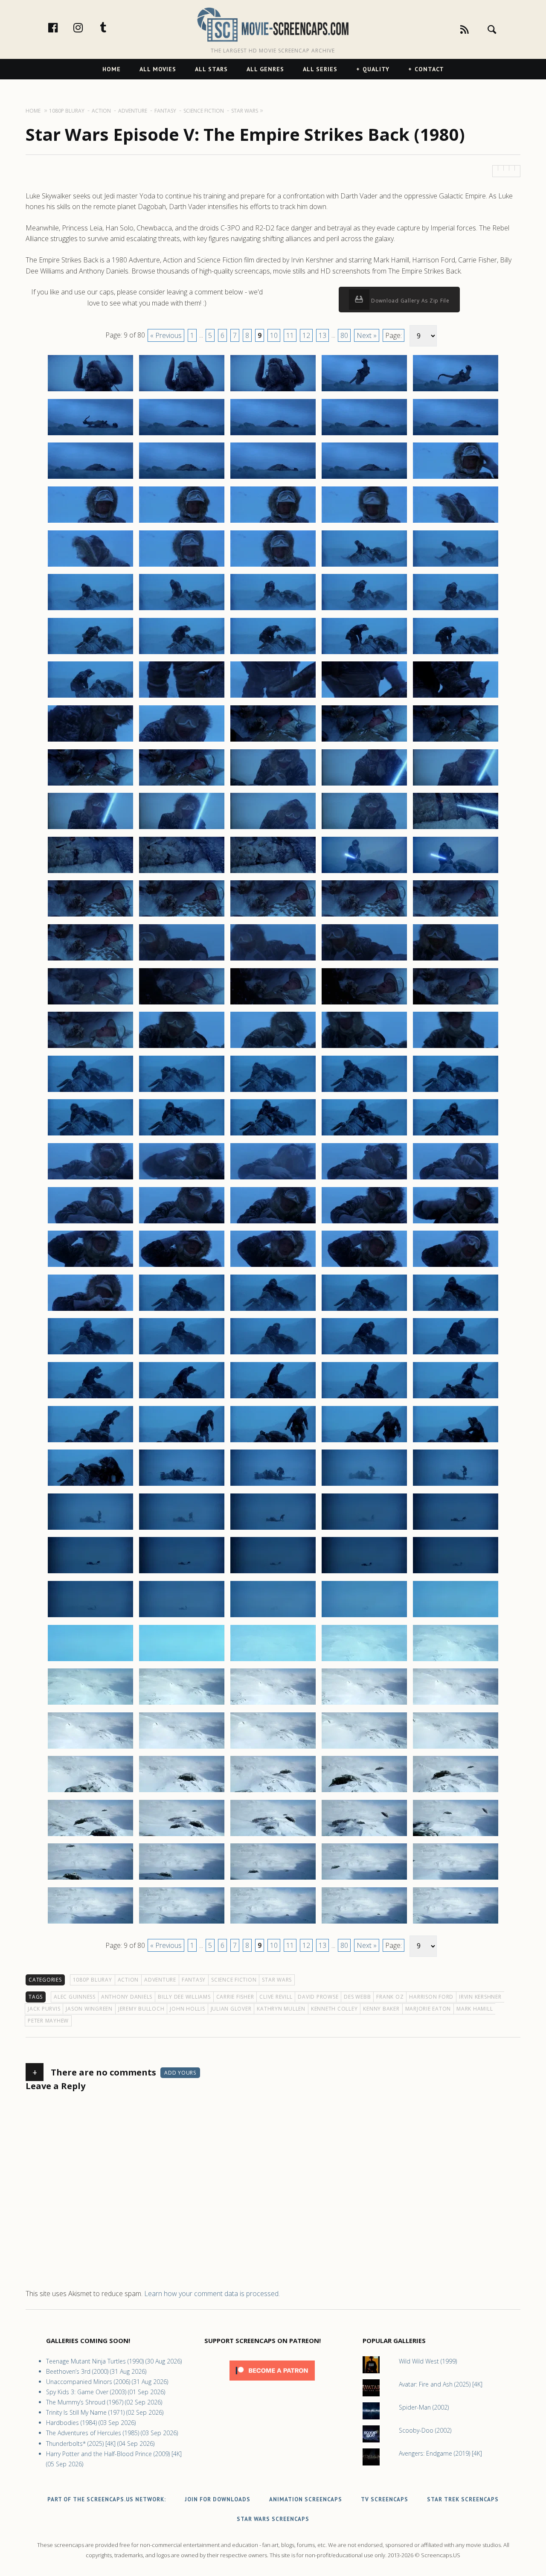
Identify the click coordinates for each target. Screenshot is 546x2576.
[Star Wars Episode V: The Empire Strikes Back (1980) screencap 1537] (182, 1223)
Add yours (180, 2073)
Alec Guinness (75, 1997)
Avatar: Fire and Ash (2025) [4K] (441, 2384)
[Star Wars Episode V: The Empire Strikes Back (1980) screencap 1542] (182, 1266)
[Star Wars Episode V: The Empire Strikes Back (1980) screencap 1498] (273, 873)
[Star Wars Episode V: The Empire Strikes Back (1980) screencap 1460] (456, 522)
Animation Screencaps (306, 2499)
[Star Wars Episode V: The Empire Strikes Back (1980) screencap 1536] (90, 1223)
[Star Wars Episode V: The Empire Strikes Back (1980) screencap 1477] (182, 697)
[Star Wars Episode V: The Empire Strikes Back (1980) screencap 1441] (90, 391)
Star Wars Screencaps (273, 2519)
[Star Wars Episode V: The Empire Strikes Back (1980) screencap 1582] (182, 1617)
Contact (429, 69)
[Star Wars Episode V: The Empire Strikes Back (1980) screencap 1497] (182, 873)
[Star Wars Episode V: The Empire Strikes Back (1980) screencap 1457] (182, 522)
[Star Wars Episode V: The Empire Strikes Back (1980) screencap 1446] (90, 435)
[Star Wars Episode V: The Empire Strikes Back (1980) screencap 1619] (364, 1923)
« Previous (166, 335)
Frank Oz (390, 1997)
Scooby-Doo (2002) (425, 2430)
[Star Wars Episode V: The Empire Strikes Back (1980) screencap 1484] (364, 741)
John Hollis (187, 2009)
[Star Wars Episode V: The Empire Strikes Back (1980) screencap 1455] (456, 478)
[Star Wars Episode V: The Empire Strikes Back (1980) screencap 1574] (364, 1529)
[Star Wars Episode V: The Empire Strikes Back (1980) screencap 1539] (364, 1223)
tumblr (112, 27)
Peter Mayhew (48, 2021)
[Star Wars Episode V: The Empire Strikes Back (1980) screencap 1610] (456, 1836)
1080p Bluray (93, 1980)
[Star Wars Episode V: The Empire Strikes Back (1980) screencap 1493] (273, 829)
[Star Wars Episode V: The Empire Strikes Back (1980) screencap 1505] (456, 916)
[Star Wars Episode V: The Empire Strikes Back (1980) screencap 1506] (90, 960)
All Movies (158, 69)
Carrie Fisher (235, 1997)
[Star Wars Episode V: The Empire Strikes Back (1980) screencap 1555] (456, 1354)
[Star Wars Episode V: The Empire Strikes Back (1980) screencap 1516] (90, 1048)
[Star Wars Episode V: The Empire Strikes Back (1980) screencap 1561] (90, 1442)
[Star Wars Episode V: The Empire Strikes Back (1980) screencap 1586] (90, 1661)
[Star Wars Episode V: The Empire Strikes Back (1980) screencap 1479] (364, 697)
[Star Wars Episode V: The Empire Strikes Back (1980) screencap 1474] (364, 654)
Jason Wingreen (89, 2009)
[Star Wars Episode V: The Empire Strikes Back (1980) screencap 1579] (364, 1573)
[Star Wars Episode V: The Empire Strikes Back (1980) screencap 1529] (364, 1135)
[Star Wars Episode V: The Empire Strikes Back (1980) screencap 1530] (456, 1135)
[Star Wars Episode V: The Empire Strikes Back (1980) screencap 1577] (182, 1573)
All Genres (265, 69)
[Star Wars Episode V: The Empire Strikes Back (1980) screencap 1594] (364, 1704)
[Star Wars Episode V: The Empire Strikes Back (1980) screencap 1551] (90, 1354)
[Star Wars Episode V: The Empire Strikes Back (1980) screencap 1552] (182, 1354)
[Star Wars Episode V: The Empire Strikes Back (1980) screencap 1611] (90, 1879)
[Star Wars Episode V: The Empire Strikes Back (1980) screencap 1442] (182, 391)
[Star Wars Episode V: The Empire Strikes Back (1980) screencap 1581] (90, 1617)
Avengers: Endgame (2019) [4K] (440, 2453)
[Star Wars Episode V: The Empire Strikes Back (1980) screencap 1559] (364, 1398)
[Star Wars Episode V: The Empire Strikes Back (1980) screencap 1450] (456, 435)
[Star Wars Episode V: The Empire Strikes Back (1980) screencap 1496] (90, 873)
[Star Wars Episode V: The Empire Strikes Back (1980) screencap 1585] (456, 1617)
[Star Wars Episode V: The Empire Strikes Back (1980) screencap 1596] (90, 1748)
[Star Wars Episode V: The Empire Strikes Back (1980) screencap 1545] (456, 1266)
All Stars (211, 69)
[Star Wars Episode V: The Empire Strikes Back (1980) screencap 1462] (182, 566)
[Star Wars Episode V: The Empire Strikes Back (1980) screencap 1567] (182, 1485)
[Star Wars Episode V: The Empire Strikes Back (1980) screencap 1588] (273, 1661)
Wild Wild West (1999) (428, 2361)
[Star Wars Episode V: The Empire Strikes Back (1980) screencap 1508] (273, 960)
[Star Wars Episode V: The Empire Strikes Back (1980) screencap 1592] (182, 1704)
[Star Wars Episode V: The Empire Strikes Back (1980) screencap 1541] (90, 1266)
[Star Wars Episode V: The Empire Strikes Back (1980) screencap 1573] (273, 1529)
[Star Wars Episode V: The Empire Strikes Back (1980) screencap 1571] (90, 1529)
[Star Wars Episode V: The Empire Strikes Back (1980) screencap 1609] (364, 1836)
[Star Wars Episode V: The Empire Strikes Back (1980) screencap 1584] (364, 1617)
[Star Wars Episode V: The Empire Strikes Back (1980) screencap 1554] (364, 1354)
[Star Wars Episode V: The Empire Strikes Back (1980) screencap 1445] (456, 391)
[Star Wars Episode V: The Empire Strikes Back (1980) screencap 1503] (273, 916)
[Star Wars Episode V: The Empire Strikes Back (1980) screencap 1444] (364, 391)
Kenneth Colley (334, 2009)
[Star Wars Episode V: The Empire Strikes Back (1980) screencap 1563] (273, 1442)
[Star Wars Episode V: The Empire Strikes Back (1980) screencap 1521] (90, 1092)
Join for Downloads (218, 2499)
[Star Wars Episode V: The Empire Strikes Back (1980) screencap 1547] (182, 1310)
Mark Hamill (475, 2009)
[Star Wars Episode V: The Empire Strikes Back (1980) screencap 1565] (456, 1442)
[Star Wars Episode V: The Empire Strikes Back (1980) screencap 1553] (273, 1354)
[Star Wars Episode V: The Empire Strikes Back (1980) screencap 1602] (182, 1792)
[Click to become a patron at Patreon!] (272, 2382)
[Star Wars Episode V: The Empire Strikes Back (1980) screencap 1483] (273, 741)
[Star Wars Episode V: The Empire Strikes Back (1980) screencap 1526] (90, 1135)
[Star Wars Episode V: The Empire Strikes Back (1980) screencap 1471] (90, 654)
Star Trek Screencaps (463, 2499)
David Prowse (318, 1997)
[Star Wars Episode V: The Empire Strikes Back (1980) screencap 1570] (456, 1485)
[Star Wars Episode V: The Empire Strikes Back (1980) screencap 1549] (364, 1310)
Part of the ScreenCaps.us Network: (107, 2499)
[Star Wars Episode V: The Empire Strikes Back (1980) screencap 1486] (90, 785)
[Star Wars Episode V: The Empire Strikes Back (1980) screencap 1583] (273, 1617)
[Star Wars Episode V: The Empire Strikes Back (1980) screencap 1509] (364, 960)
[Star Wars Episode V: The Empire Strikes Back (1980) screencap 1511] (90, 1004)
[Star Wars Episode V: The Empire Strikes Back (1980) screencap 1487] (182, 785)
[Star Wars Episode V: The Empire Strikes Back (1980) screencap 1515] (456, 1004)
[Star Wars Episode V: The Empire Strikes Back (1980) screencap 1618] (273, 1923)
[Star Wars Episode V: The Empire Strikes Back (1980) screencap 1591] (90, 1704)
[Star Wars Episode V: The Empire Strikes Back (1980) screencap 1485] (456, 741)
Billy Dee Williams (184, 1997)
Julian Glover (231, 2009)
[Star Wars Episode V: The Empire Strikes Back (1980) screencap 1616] (90, 1923)
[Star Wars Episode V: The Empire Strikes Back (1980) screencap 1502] (182, 916)
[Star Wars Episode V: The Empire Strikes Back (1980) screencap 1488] (273, 785)
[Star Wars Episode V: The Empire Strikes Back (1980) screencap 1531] (90, 1179)
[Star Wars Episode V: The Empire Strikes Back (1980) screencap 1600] (456, 1748)
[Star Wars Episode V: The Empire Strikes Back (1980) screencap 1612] (182, 1879)
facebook (62, 27)
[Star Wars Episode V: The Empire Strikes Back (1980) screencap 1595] (456, 1704)
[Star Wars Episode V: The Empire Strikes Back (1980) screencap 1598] (273, 1748)
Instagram (87, 27)
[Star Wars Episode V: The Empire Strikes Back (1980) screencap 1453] (273, 478)
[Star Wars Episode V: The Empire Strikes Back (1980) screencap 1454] (364, 478)
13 (322, 335)
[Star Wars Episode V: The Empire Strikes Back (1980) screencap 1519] (364, 1048)
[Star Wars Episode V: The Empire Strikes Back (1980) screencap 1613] (273, 1879)
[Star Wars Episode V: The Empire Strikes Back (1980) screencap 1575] (456, 1529)
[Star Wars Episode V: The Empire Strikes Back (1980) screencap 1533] (273, 1179)
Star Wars (277, 1980)
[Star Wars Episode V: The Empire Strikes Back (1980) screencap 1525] (456, 1092)
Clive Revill (276, 1997)
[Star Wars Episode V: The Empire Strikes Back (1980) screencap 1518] (273, 1048)
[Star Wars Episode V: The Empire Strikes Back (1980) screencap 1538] (273, 1223)
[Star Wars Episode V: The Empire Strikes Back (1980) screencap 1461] (90, 566)
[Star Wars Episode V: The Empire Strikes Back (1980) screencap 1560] (456, 1398)
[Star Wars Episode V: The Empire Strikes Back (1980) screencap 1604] (364, 1792)
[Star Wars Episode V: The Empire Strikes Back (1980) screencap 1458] (273, 522)
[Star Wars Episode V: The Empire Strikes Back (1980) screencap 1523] (273, 1092)
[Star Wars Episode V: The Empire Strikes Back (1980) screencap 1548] (273, 1310)
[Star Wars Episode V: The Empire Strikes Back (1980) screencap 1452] (182, 478)
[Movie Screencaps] (273, 24)
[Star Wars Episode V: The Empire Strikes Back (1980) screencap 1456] (90, 522)
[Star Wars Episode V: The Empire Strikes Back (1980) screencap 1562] (182, 1442)
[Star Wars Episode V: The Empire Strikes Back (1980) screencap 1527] (182, 1135)
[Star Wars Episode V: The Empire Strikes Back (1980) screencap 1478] (273, 697)
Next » (367, 335)
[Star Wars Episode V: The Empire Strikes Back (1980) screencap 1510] (456, 960)
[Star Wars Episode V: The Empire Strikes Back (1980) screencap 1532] (182, 1179)
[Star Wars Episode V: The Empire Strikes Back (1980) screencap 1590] (456, 1661)
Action (128, 1980)
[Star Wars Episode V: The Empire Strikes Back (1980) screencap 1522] (182, 1092)
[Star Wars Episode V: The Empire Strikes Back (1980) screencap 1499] (364, 873)
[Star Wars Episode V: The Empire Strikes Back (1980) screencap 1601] (90, 1792)
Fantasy (194, 1980)
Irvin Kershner (480, 1997)
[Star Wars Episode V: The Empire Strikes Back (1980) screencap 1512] (182, 1004)
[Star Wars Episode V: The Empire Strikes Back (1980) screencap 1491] (90, 829)
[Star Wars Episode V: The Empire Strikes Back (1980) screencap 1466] (90, 610)
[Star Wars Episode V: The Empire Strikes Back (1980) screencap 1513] (273, 1004)
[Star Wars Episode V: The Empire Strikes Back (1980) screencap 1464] (364, 566)
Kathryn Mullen (281, 2009)
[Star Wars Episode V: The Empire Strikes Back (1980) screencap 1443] (273, 391)
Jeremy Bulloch (141, 2009)
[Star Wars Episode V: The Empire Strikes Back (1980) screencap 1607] (182, 1836)
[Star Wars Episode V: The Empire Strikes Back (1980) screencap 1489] (364, 785)
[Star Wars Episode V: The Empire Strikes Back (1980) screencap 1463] (273, 566)
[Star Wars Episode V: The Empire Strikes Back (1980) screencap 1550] (456, 1310)
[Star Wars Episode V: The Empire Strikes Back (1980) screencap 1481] (90, 741)
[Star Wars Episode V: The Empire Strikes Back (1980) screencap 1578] (273, 1573)
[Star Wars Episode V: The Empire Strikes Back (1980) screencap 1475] (456, 654)
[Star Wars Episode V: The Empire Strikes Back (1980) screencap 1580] (456, 1573)
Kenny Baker (381, 2009)
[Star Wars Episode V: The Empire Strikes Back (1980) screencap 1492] (182, 829)
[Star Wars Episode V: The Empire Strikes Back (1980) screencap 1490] (456, 785)
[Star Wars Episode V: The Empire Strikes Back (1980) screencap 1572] (182, 1529)
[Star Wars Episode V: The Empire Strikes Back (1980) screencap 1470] (456, 610)
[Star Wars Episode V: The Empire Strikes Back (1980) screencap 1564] (364, 1442)
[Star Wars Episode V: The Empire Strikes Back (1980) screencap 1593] (273, 1704)
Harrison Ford (431, 1997)
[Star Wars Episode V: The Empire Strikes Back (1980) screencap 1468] (273, 610)
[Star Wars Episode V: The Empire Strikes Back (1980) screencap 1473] (273, 654)
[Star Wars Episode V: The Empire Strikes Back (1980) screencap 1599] (364, 1748)
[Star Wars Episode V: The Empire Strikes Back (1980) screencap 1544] (364, 1266)
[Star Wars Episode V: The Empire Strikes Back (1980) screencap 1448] (273, 435)
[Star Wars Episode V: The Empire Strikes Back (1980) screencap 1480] (456, 697)
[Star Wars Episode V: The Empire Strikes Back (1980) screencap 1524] (364, 1092)
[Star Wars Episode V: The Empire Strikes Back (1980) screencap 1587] (182, 1661)
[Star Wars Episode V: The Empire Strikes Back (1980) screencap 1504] (364, 916)
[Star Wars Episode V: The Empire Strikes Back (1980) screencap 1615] (456, 1879)
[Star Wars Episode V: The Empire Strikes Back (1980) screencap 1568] (273, 1485)
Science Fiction (234, 1980)
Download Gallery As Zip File (409, 301)
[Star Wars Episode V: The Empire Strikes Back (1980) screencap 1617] (182, 1923)
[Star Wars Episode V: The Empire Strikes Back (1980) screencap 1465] (456, 566)
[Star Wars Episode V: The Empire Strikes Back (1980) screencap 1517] (182, 1048)
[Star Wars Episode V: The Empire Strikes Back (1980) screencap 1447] (182, 435)
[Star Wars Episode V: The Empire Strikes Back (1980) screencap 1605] (456, 1792)
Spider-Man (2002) (424, 2407)
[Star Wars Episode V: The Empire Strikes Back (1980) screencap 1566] (90, 1485)
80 (344, 335)
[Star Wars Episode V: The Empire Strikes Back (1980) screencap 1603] (273, 1792)
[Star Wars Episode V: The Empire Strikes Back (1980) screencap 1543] (273, 1266)
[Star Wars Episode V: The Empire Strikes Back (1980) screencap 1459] (364, 522)
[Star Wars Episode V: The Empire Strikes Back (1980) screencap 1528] (273, 1135)
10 (274, 335)
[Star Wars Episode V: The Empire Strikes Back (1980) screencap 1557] (182, 1398)
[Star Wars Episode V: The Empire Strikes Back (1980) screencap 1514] (364, 1004)
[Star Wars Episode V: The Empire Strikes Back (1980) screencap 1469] (364, 610)
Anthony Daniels (127, 1997)
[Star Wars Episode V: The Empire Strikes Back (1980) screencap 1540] (456, 1223)
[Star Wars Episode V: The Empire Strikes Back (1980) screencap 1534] (364, 1179)
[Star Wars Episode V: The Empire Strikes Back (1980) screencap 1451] (90, 478)
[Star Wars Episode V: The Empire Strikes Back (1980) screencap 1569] (364, 1485)
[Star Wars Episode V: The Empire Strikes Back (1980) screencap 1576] (90, 1573)
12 (306, 335)
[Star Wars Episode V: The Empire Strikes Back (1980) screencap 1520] (456, 1048)
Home (112, 69)
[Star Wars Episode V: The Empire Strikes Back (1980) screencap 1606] (90, 1836)
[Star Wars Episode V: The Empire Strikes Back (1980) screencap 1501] (90, 916)
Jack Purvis (44, 2009)
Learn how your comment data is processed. (212, 2294)
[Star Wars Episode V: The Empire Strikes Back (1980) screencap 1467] (182, 610)
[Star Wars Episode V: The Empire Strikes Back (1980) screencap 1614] (364, 1879)
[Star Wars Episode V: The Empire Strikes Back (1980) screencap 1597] (182, 1748)
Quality (376, 69)
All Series (320, 69)
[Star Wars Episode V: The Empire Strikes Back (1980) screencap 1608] (273, 1836)
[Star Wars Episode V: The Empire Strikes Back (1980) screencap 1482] (182, 741)
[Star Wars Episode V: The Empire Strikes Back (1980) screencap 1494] (364, 829)
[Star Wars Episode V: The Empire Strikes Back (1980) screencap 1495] (456, 829)
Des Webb (357, 1997)
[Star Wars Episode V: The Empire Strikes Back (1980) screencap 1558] (273, 1398)
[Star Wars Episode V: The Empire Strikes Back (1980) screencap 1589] (364, 1661)
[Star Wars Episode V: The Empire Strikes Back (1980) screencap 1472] (182, 654)
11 (290, 335)
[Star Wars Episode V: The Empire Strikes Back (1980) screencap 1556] (90, 1398)
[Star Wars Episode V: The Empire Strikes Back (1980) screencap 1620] (456, 1923)
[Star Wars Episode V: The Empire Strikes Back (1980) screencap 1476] (90, 697)
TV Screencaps (385, 2499)
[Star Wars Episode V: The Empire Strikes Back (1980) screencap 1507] (182, 960)
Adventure (160, 1980)
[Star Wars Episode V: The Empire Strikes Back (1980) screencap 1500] (456, 873)
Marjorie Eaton (428, 2009)
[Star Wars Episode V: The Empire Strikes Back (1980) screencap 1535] (456, 1179)
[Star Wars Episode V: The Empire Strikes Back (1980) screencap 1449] (364, 435)
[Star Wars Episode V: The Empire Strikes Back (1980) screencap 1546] (90, 1310)
